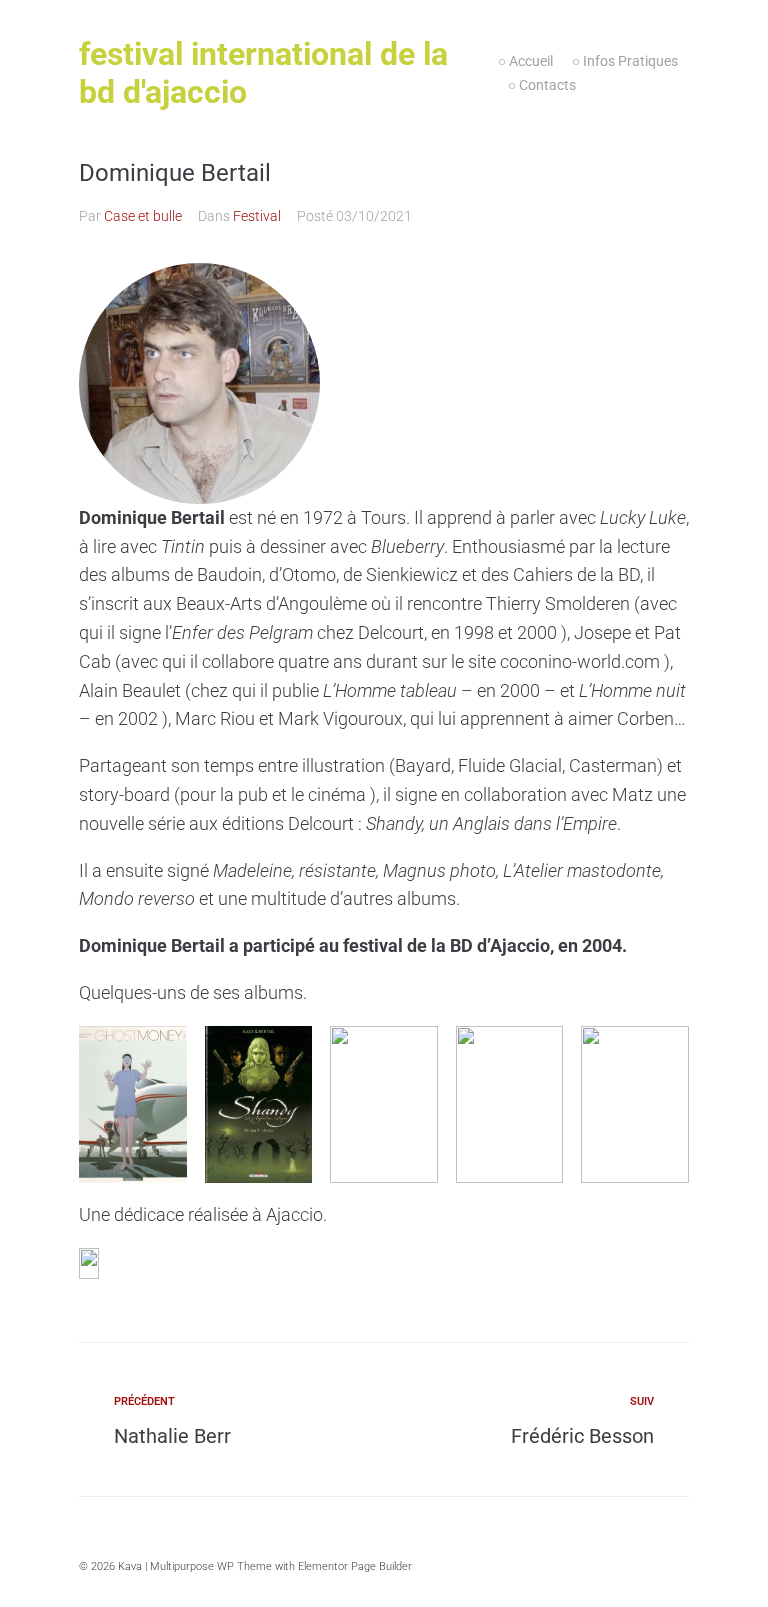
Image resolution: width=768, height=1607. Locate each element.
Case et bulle (143, 216)
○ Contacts (542, 85)
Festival (257, 216)
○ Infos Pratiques (625, 61)
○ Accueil (525, 61)
